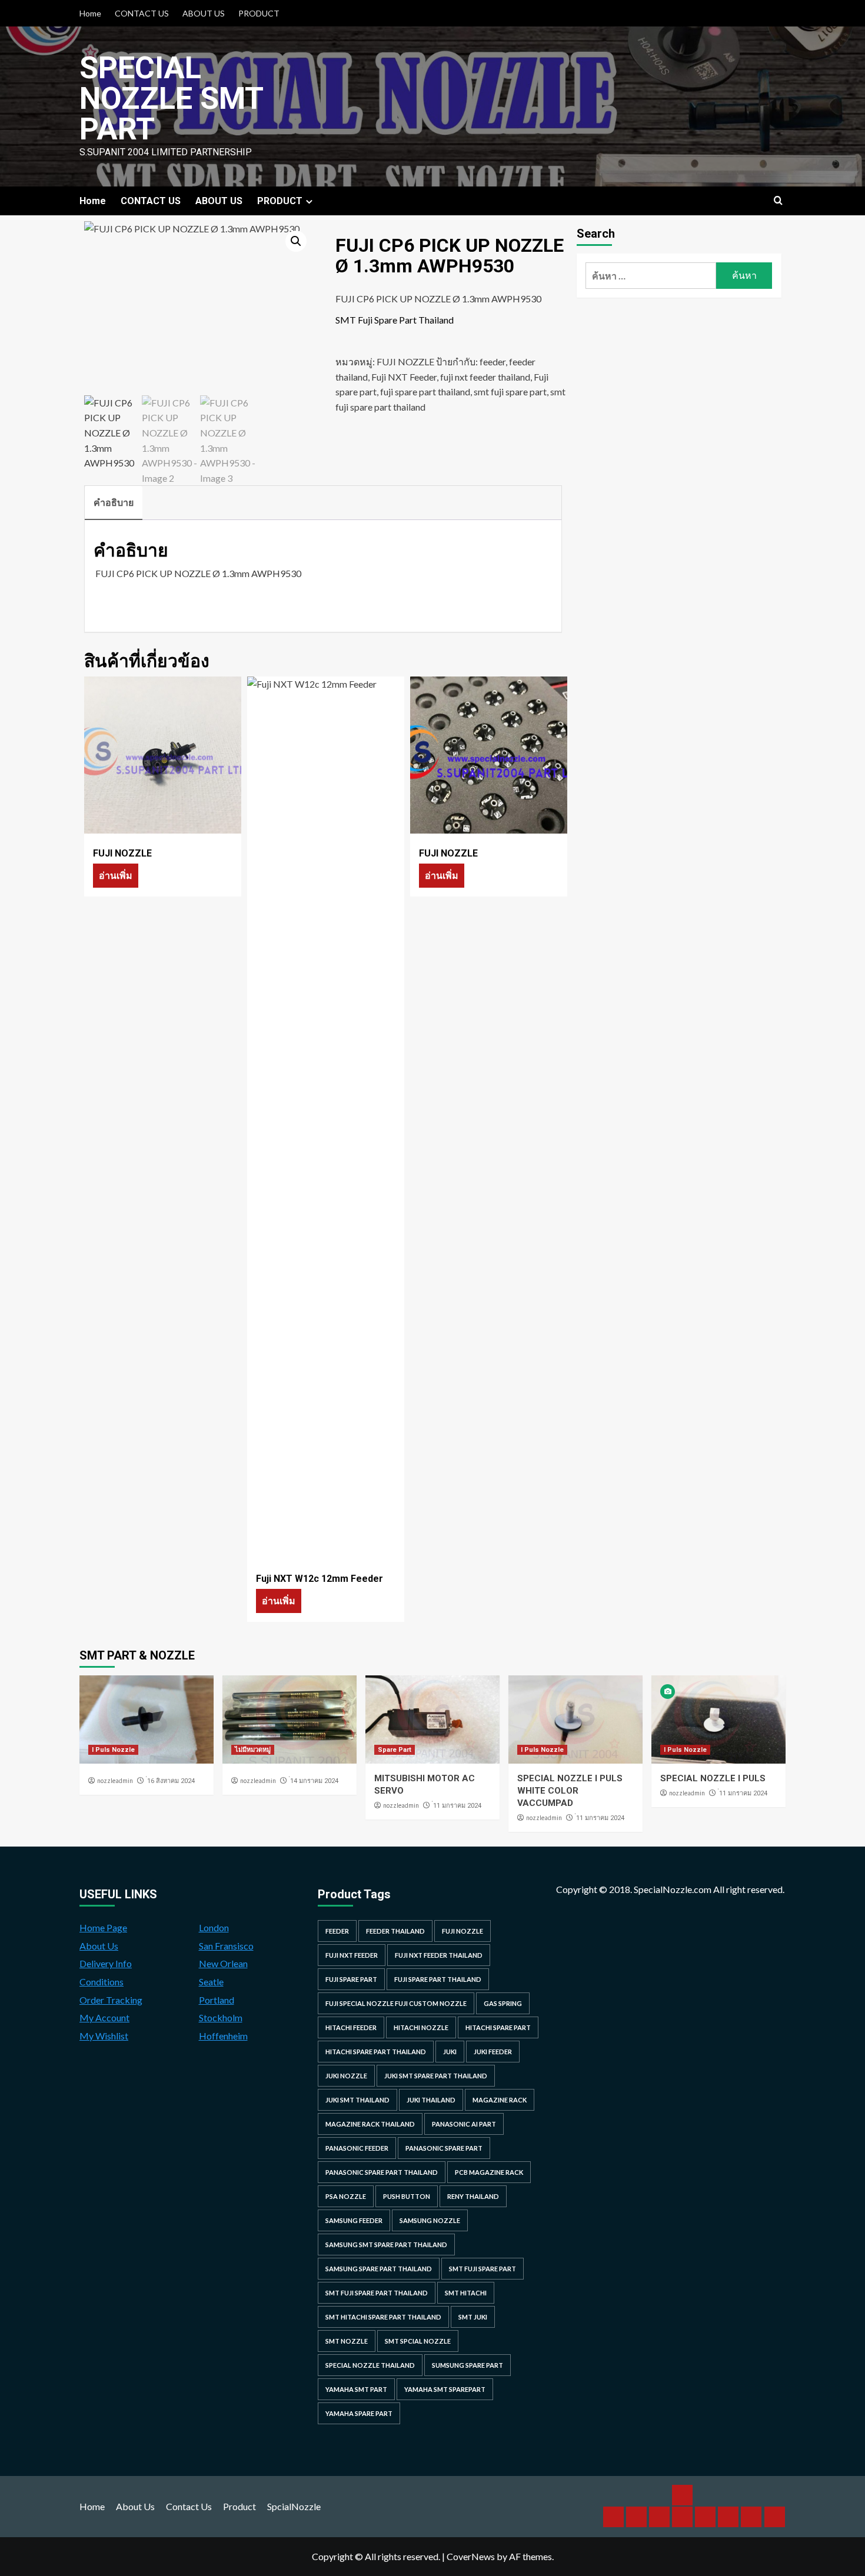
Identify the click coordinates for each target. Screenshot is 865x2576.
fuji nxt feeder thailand (485, 377)
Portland (217, 2000)
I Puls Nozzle (113, 1750)
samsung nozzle (430, 2220)
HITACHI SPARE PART (498, 2027)
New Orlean (223, 1963)
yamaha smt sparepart (445, 2389)
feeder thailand (395, 1931)
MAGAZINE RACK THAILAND (370, 2124)
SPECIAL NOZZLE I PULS (713, 1778)
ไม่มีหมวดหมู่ (253, 1750)
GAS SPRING (503, 2003)
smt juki (473, 2317)
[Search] (778, 201)
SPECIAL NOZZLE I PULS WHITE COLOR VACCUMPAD (570, 1791)
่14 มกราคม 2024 (314, 1781)
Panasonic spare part (444, 2148)
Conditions (102, 1982)
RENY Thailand (473, 2196)
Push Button (407, 2196)
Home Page (103, 1927)
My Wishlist (104, 2036)
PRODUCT (259, 13)
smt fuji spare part (510, 391)
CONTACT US (142, 13)
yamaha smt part (356, 2389)
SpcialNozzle (294, 2506)
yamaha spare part (359, 2413)
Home (90, 13)
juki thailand (431, 2100)
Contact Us (189, 2506)
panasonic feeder (357, 2148)
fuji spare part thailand (425, 391)
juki (450, 2052)
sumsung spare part (468, 2365)
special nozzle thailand (370, 2365)
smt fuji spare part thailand (377, 2293)
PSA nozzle (346, 2196)
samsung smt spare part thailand (386, 2245)
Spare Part (395, 1750)
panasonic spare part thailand (382, 2172)
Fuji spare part (351, 1979)
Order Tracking (111, 2000)
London (214, 1927)
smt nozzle (347, 2341)
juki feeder (493, 2052)
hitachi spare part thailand (376, 2052)
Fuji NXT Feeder (404, 377)
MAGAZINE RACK (500, 2100)
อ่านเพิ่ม (116, 875)
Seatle (211, 1982)
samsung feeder (354, 2220)
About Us (99, 1946)
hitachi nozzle (421, 2027)
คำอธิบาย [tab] (114, 502)
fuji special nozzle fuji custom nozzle (396, 2003)
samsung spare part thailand (379, 2269)
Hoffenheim (223, 2036)
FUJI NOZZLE (405, 361)
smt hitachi (466, 2293)
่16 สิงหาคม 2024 (171, 1781)
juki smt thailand (357, 2100)
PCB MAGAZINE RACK (489, 2172)
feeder (493, 361)
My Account (104, 2017)
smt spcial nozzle (418, 2341)
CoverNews (471, 2556)
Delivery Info (106, 1963)
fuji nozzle (463, 1931)
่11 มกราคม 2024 (457, 1806)
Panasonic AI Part (464, 2124)
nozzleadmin (115, 1781)
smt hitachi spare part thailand (383, 2317)
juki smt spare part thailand (436, 2076)
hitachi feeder (351, 2027)
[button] (296, 241)
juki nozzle (346, 2076)
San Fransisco (226, 1946)
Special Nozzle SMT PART (171, 99)
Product (239, 2506)
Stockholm (221, 2017)
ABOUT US (204, 13)
